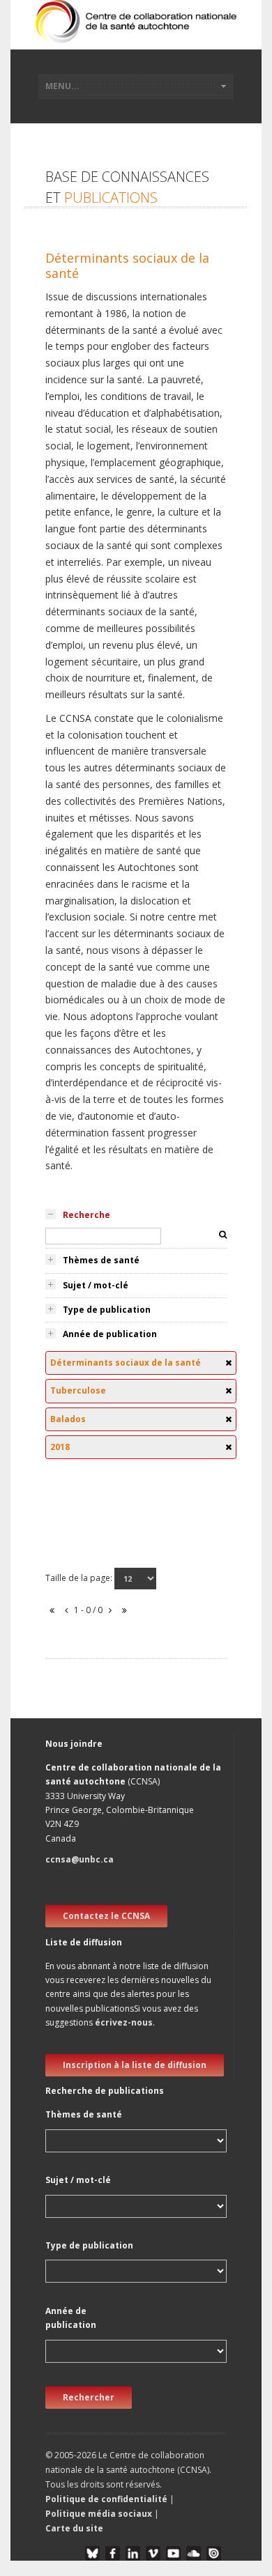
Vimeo (153, 2553)
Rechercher (89, 2397)
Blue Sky (92, 2553)
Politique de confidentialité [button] (107, 2499)
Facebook (113, 2553)
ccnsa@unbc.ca (80, 1859)
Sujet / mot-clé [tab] (96, 1285)
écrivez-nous (124, 2022)
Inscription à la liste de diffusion (135, 2065)
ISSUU (214, 2553)
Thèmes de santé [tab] (101, 1260)
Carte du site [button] (74, 2528)
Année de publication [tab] (110, 1334)
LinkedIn (133, 2553)
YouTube (173, 2553)
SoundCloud (194, 2553)
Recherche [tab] (86, 1215)
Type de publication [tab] (107, 1310)
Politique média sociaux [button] (99, 2514)
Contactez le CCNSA (106, 1916)
